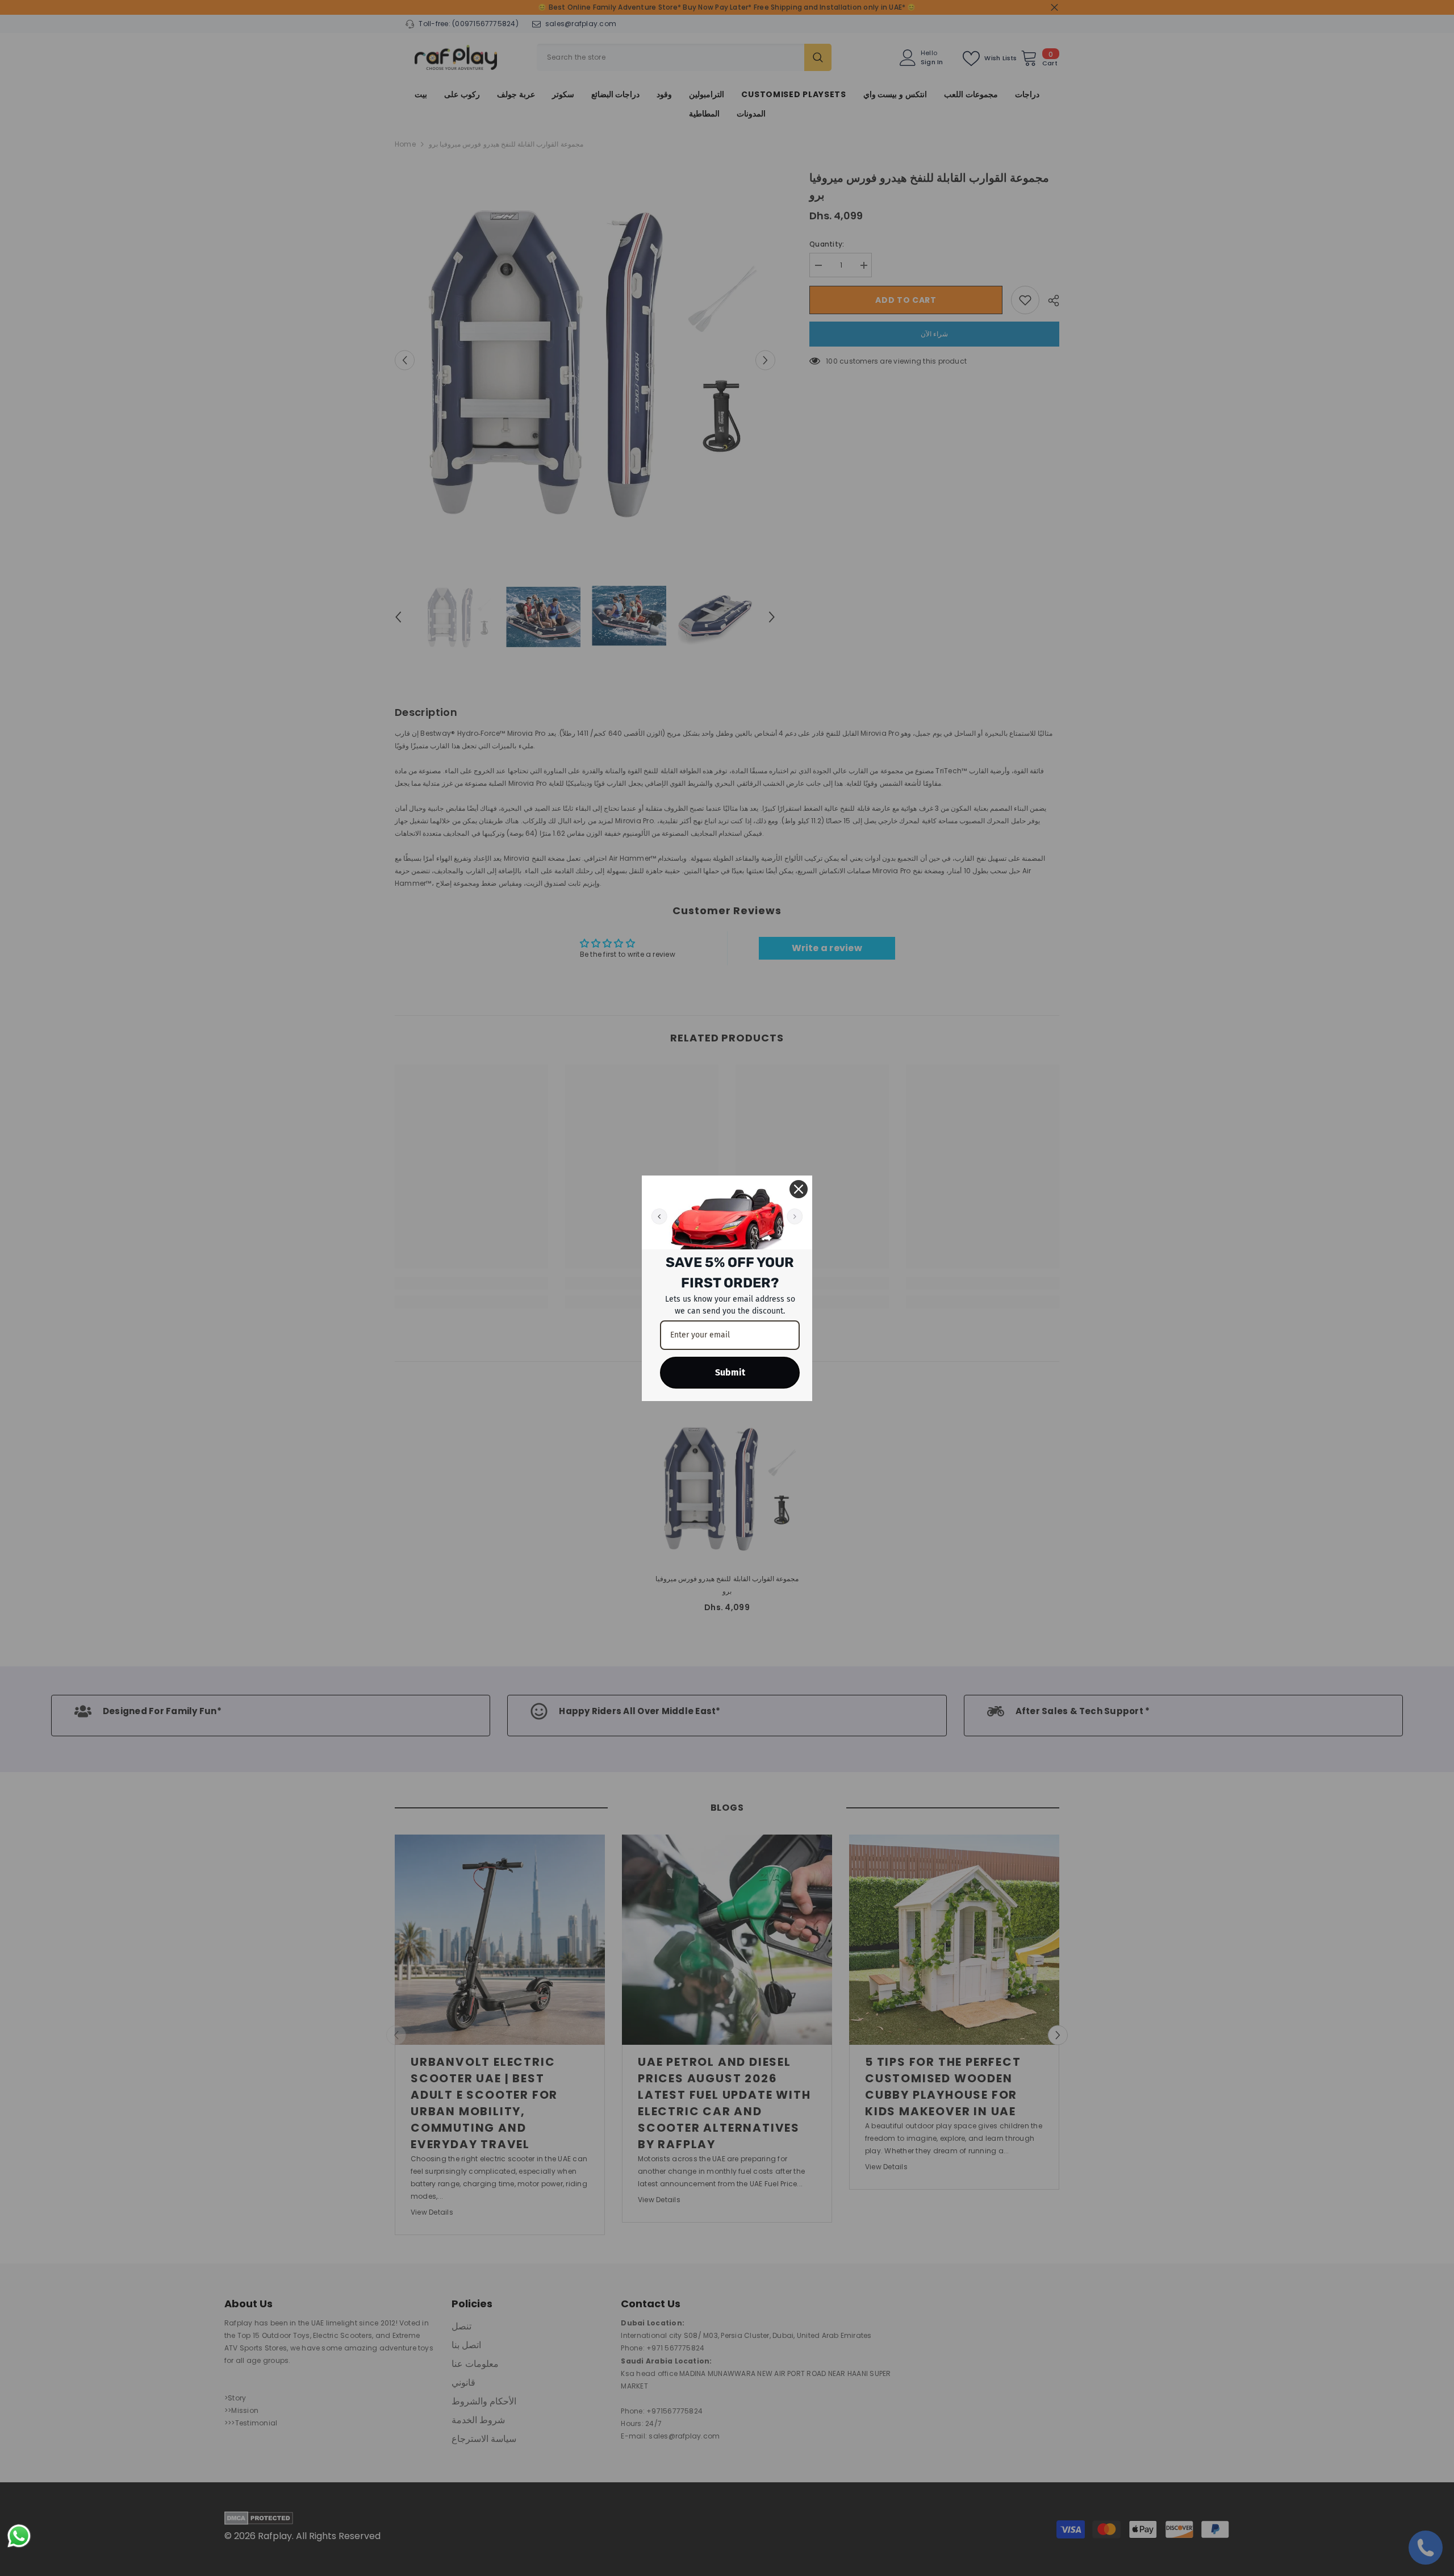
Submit (730, 1372)
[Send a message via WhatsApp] (19, 2536)
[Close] (799, 1189)
